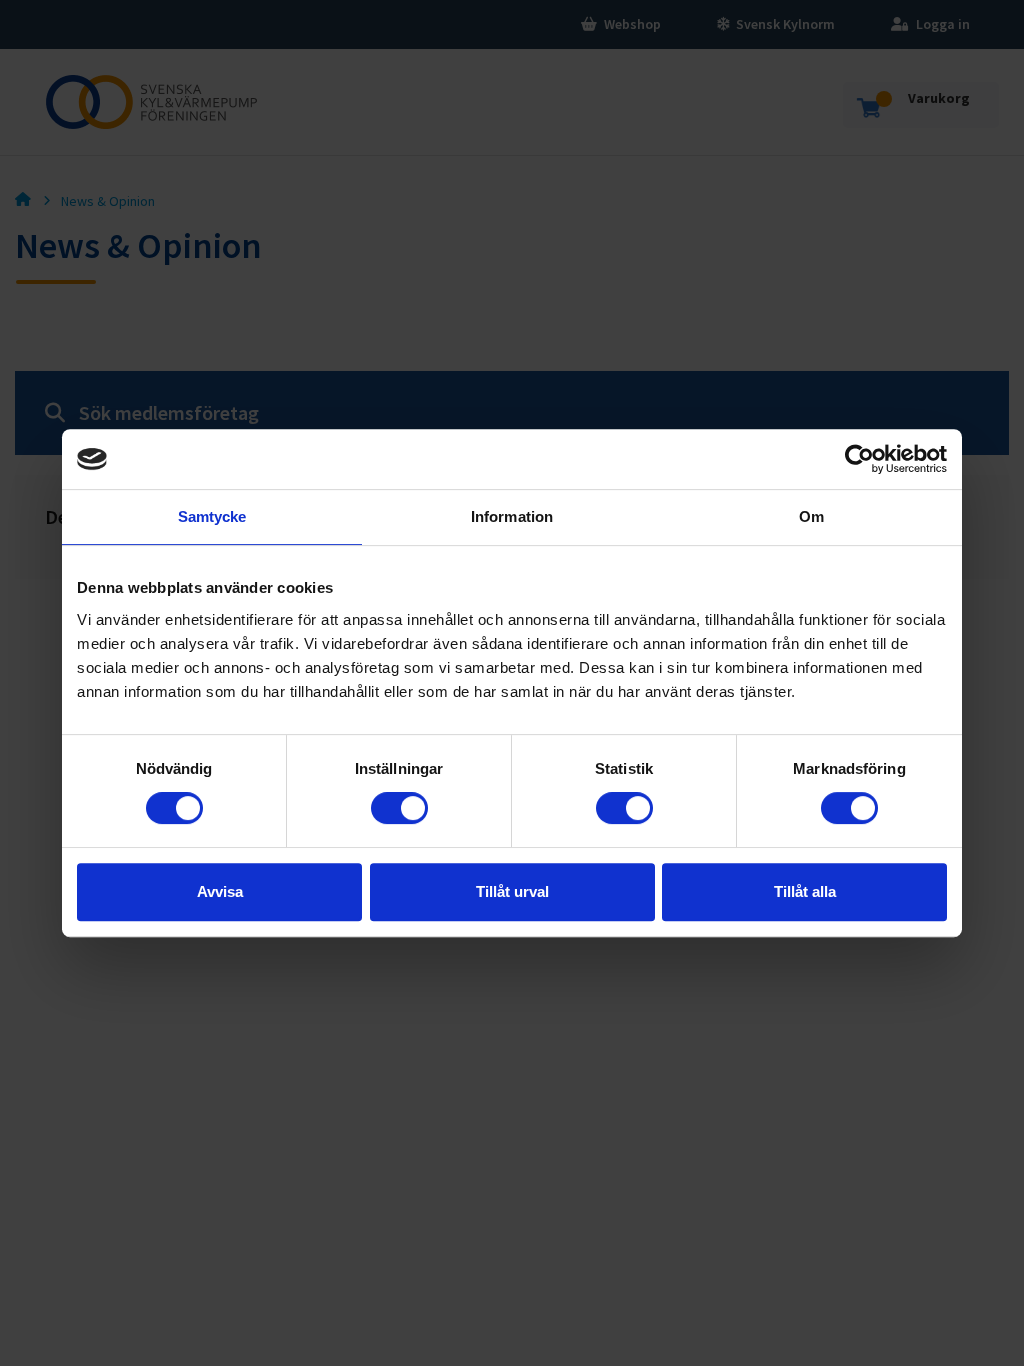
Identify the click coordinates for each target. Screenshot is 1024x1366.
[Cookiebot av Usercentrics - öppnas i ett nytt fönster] (859, 459)
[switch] (399, 808)
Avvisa (220, 891)
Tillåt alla (805, 891)
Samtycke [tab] (212, 516)
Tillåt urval (512, 891)
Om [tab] (811, 516)
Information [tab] (512, 516)
